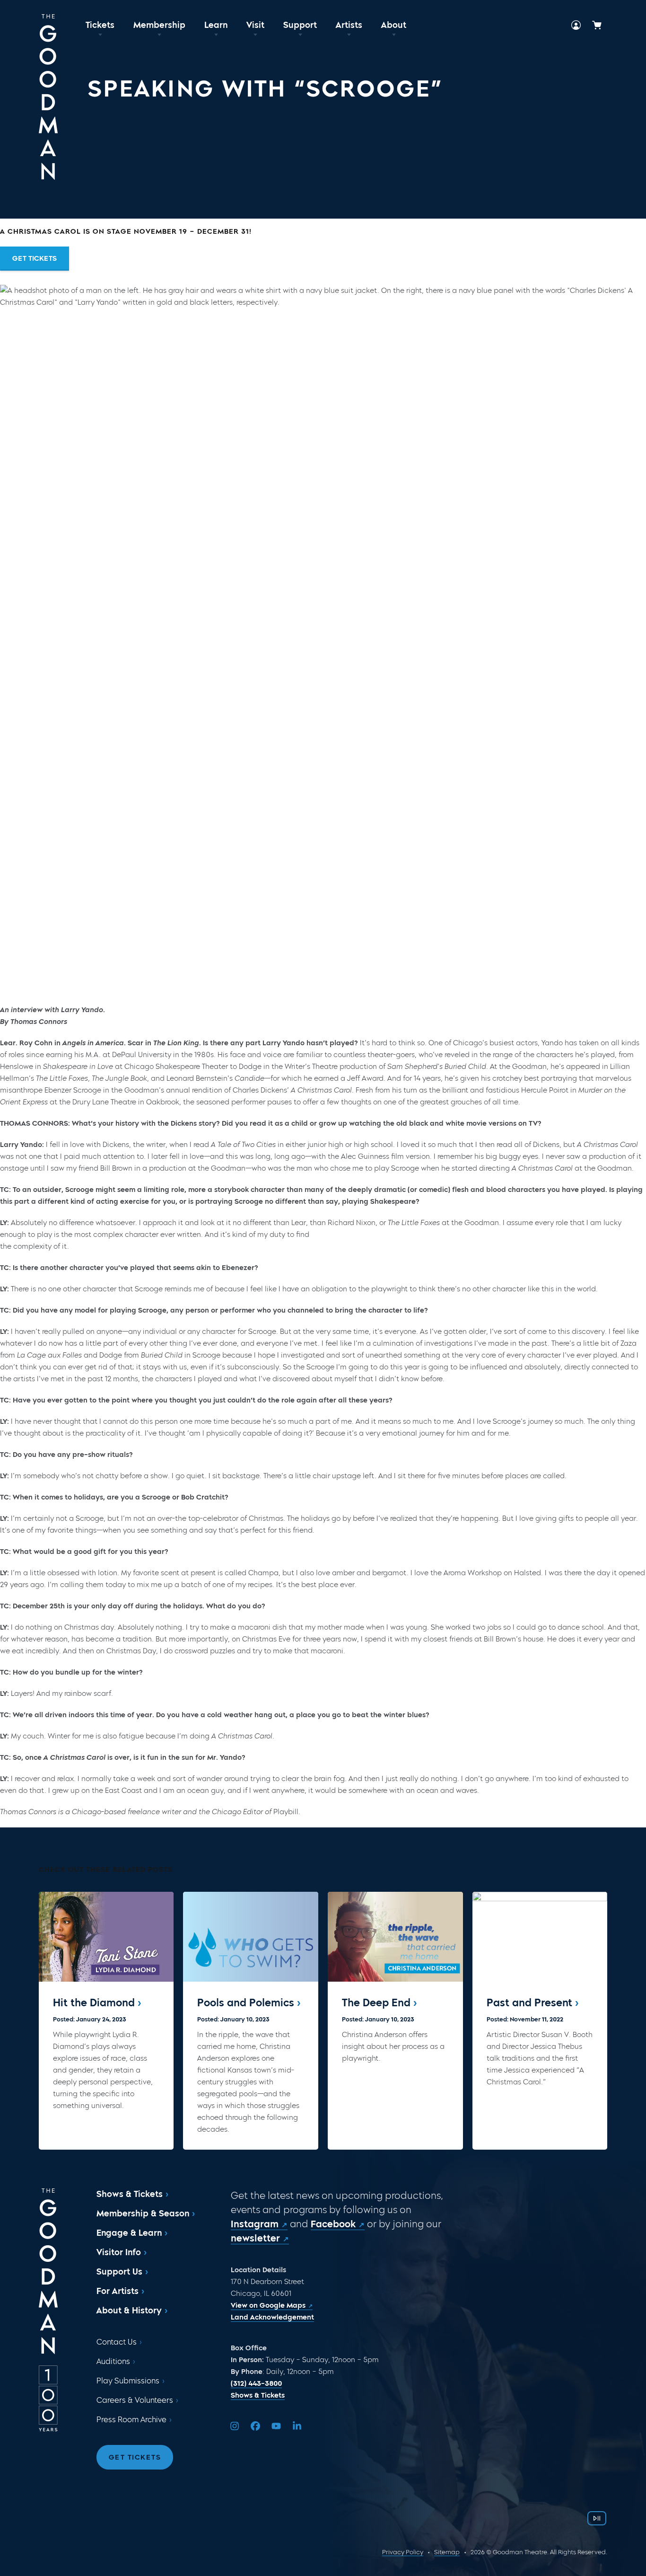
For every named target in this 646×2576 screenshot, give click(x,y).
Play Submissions (128, 2381)
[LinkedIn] (297, 2426)
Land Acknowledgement (272, 2317)
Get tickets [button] (35, 258)
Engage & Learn (129, 2233)
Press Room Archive (131, 2420)
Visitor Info (119, 2252)
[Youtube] (276, 2426)
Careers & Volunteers (135, 2400)
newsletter (255, 2238)
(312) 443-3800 (256, 2383)
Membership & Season (143, 2214)
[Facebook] (255, 2426)
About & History (129, 2311)
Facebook (333, 2224)
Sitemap (447, 2552)
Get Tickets (135, 2457)
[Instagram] (235, 2426)
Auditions (113, 2361)
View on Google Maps (268, 2305)
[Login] (576, 25)
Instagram (255, 2224)
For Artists (118, 2291)
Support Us (119, 2272)
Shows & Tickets (130, 2194)
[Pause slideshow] (597, 2518)
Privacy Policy (403, 2552)
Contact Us (117, 2342)
